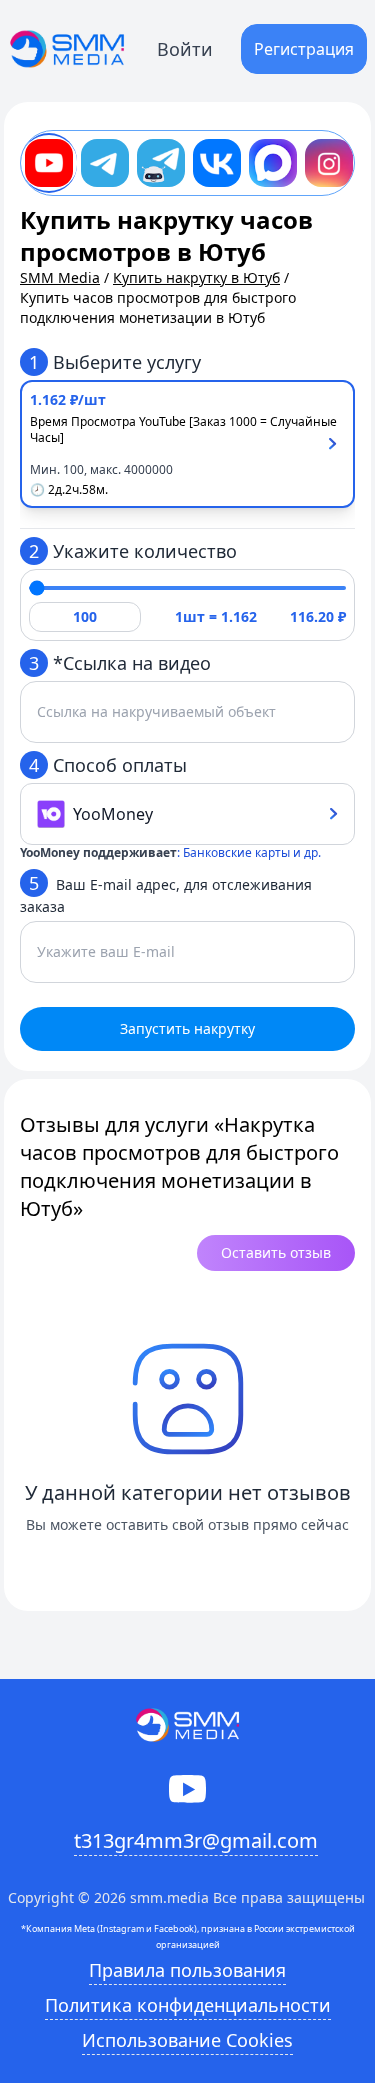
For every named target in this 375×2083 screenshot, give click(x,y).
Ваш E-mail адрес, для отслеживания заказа (166, 893)
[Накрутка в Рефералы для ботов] (161, 163)
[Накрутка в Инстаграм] (329, 163)
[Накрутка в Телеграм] (105, 163)
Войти (185, 49)
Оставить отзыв (276, 1252)
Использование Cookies (187, 2040)
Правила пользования (187, 1970)
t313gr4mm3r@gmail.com (196, 1840)
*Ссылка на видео (120, 663)
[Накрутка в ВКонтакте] (217, 163)
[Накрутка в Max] (273, 163)
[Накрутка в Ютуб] (49, 163)
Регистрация (304, 49)
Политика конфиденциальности (188, 2005)
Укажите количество (133, 551)
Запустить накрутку (187, 1028)
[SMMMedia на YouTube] (187, 1789)
